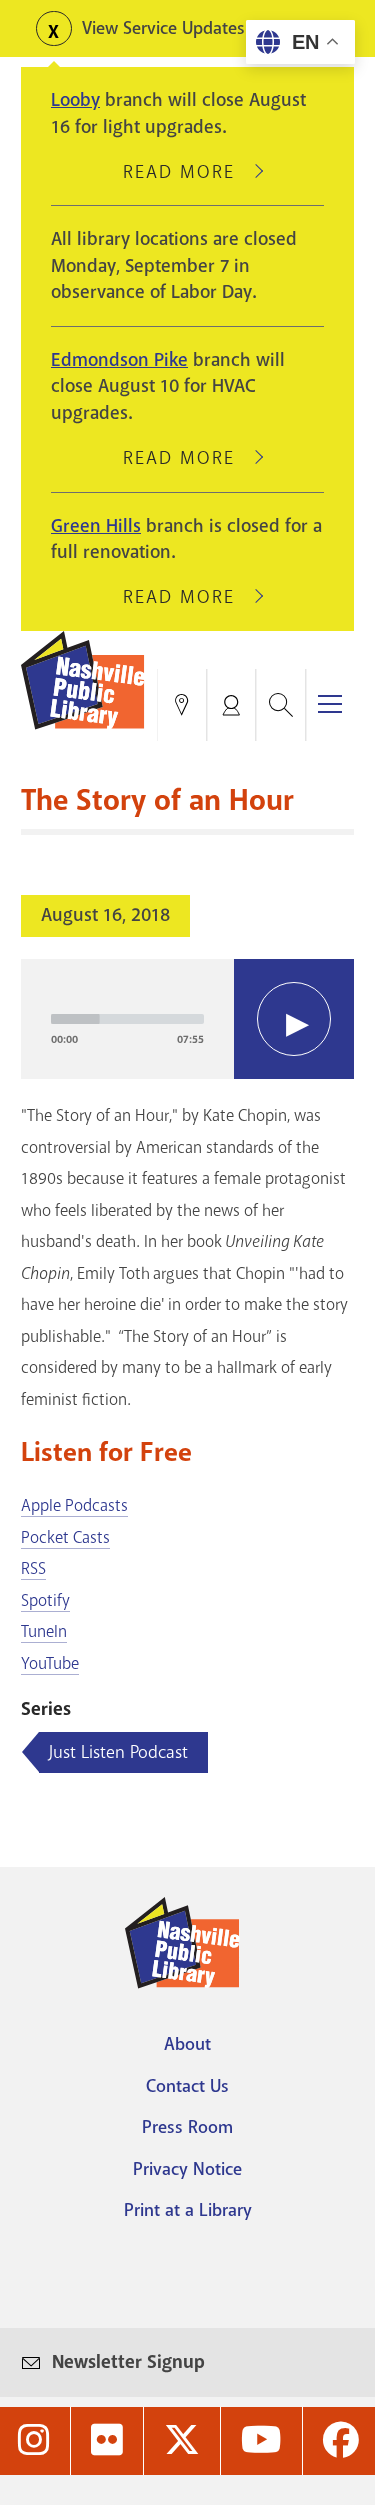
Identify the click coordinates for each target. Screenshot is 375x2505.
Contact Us (187, 2086)
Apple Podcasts (74, 1505)
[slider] (127, 1019)
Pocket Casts (65, 1537)
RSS (33, 1568)
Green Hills (96, 526)
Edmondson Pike (119, 360)
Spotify (45, 1600)
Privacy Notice (187, 2169)
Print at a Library (188, 2210)
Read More (188, 172)
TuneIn (44, 1631)
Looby (75, 100)
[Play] (294, 1019)
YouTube (50, 1663)
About (187, 2044)
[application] (187, 1019)
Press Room (187, 2127)
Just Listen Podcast (118, 1752)
